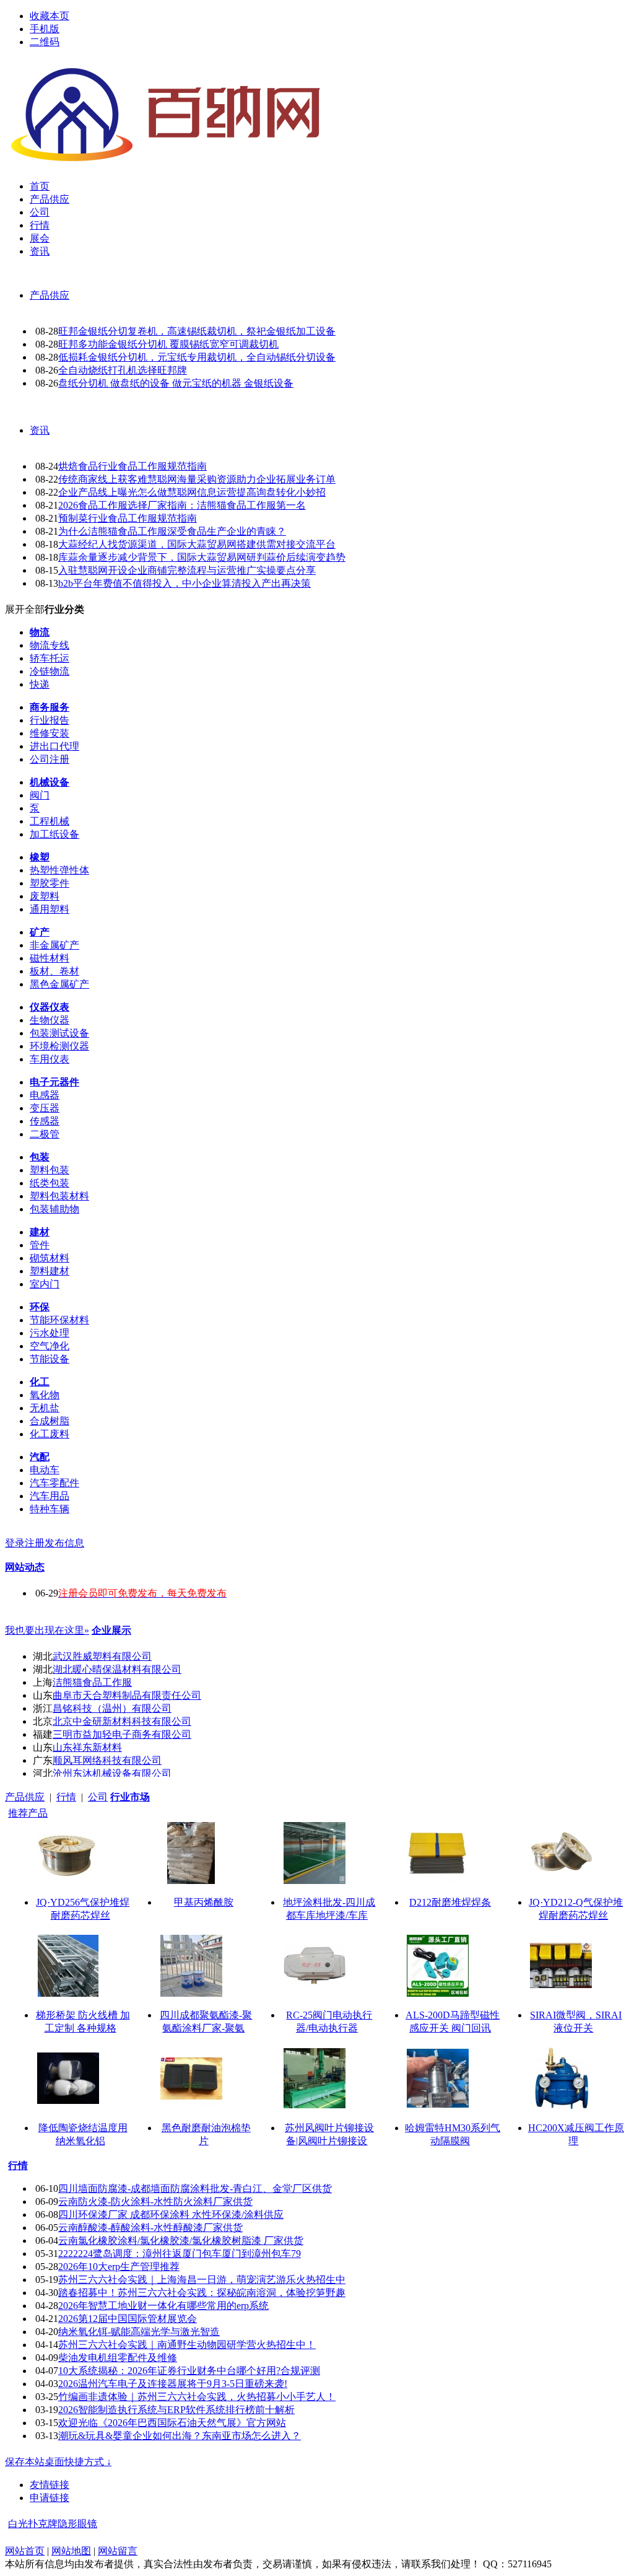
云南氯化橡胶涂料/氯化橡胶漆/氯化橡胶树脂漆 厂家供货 (181, 2241)
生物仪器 (50, 1020)
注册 (35, 1543)
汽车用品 (50, 1496)
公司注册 (50, 759)
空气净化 (50, 1346)
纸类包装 (50, 1183)
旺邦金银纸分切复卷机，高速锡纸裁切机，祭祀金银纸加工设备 (197, 331)
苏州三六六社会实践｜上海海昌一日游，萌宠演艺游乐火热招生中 (202, 2280)
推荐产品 (28, 1813)
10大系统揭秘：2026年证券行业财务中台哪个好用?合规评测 (189, 2371)
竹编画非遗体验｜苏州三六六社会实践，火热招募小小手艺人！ (197, 2397)
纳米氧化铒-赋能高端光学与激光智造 (139, 2332)
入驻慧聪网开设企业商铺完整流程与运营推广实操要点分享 (187, 570)
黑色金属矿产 (59, 984)
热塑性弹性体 (59, 870)
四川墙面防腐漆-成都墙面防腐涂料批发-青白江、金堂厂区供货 (195, 2188)
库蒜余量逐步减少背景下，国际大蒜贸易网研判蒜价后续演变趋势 (202, 557)
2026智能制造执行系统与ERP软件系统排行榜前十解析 (176, 2410)
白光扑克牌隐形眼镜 (53, 2524)
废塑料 (45, 896)
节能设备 (50, 1359)
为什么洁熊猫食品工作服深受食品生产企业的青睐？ (172, 531)
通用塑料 (50, 909)
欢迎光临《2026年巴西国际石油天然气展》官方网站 (172, 2423)
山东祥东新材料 (87, 1747)
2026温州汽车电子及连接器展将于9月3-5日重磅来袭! (173, 2384)
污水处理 (50, 1333)
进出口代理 (54, 746)
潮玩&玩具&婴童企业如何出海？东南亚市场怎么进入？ (180, 2436)
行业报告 (50, 720)
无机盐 (45, 1408)
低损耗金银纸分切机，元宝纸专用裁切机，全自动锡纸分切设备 (197, 357)
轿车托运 (50, 658)
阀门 (40, 795)
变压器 (45, 1108)
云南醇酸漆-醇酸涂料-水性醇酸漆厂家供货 (150, 2228)
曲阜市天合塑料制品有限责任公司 (127, 1695)
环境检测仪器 (59, 1046)
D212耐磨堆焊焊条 (450, 1902)
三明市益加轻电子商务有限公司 (122, 1734)
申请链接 (50, 2498)
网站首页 (25, 2551)
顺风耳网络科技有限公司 (107, 1760)
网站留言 (118, 2551)
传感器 (45, 1121)
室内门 (45, 1284)
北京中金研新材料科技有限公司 (122, 1721)
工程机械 (50, 821)
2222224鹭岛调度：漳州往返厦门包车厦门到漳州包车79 (180, 2254)
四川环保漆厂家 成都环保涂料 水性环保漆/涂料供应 (171, 2215)
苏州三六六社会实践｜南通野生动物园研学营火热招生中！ (187, 2345)
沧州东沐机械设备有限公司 (112, 1773)
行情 (66, 1797)
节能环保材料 (59, 1320)
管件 (40, 1245)
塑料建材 (50, 1271)
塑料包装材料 (59, 1196)
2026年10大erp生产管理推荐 (119, 2267)
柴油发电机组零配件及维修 (118, 2358)
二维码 (45, 42)
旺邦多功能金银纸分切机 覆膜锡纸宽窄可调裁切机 (168, 344)
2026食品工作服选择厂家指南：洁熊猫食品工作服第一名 (182, 505)
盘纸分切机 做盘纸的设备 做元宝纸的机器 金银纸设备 (176, 383)
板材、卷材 (54, 971)
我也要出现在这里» (47, 1630)
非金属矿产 (54, 945)
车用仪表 (50, 1059)
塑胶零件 (50, 883)
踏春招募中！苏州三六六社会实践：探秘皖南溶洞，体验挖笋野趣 (202, 2293)
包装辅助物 (54, 1209)
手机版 (45, 29)
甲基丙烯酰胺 (204, 1902)
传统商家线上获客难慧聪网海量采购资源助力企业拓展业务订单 (197, 479)
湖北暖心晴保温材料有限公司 (117, 1669)
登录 (15, 1543)
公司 (98, 1797)
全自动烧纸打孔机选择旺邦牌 (123, 370)
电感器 (45, 1095)
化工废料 (50, 1434)
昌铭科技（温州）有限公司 (112, 1708)
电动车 (45, 1470)
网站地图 (71, 2551)
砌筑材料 (50, 1258)
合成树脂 (50, 1421)
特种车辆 (50, 1509)
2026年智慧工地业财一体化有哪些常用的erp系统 (163, 2306)
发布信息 (64, 1543)
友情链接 (50, 2485)
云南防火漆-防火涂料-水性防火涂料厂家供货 (155, 2201)
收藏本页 (50, 16)
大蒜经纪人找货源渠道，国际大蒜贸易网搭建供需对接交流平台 (197, 544)
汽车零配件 (54, 1483)
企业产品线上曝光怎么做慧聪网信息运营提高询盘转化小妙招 (192, 492)
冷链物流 (50, 671)
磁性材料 (50, 958)
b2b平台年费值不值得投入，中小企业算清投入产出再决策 (185, 583)
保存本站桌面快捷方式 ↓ (58, 2462)
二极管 (45, 1134)
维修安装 (50, 733)
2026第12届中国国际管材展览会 (128, 2319)
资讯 (40, 430)
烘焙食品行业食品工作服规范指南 (132, 466)
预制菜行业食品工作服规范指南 (128, 518)
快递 (40, 684)
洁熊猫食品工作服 (92, 1682)
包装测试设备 (59, 1033)
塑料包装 (50, 1170)
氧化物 (45, 1395)
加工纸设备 (54, 834)
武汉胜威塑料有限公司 (102, 1656)
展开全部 (25, 609)
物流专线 (50, 645)
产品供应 (50, 295)
